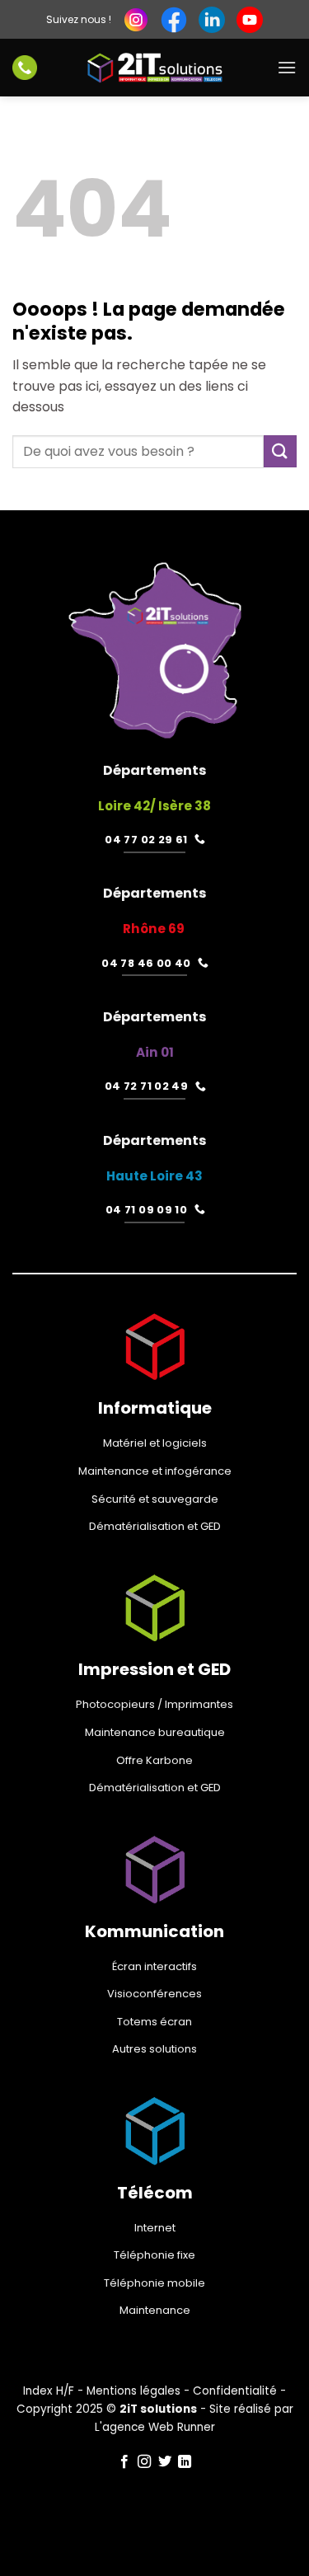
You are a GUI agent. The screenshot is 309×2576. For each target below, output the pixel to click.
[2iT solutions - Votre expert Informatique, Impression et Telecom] (154, 68)
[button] (287, 67)
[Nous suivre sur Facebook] (124, 2462)
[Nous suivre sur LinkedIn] (185, 2462)
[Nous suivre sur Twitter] (165, 2462)
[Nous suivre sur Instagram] (144, 2462)
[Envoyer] (280, 451)
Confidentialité (235, 2391)
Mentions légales (133, 2391)
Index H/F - (55, 2391)
